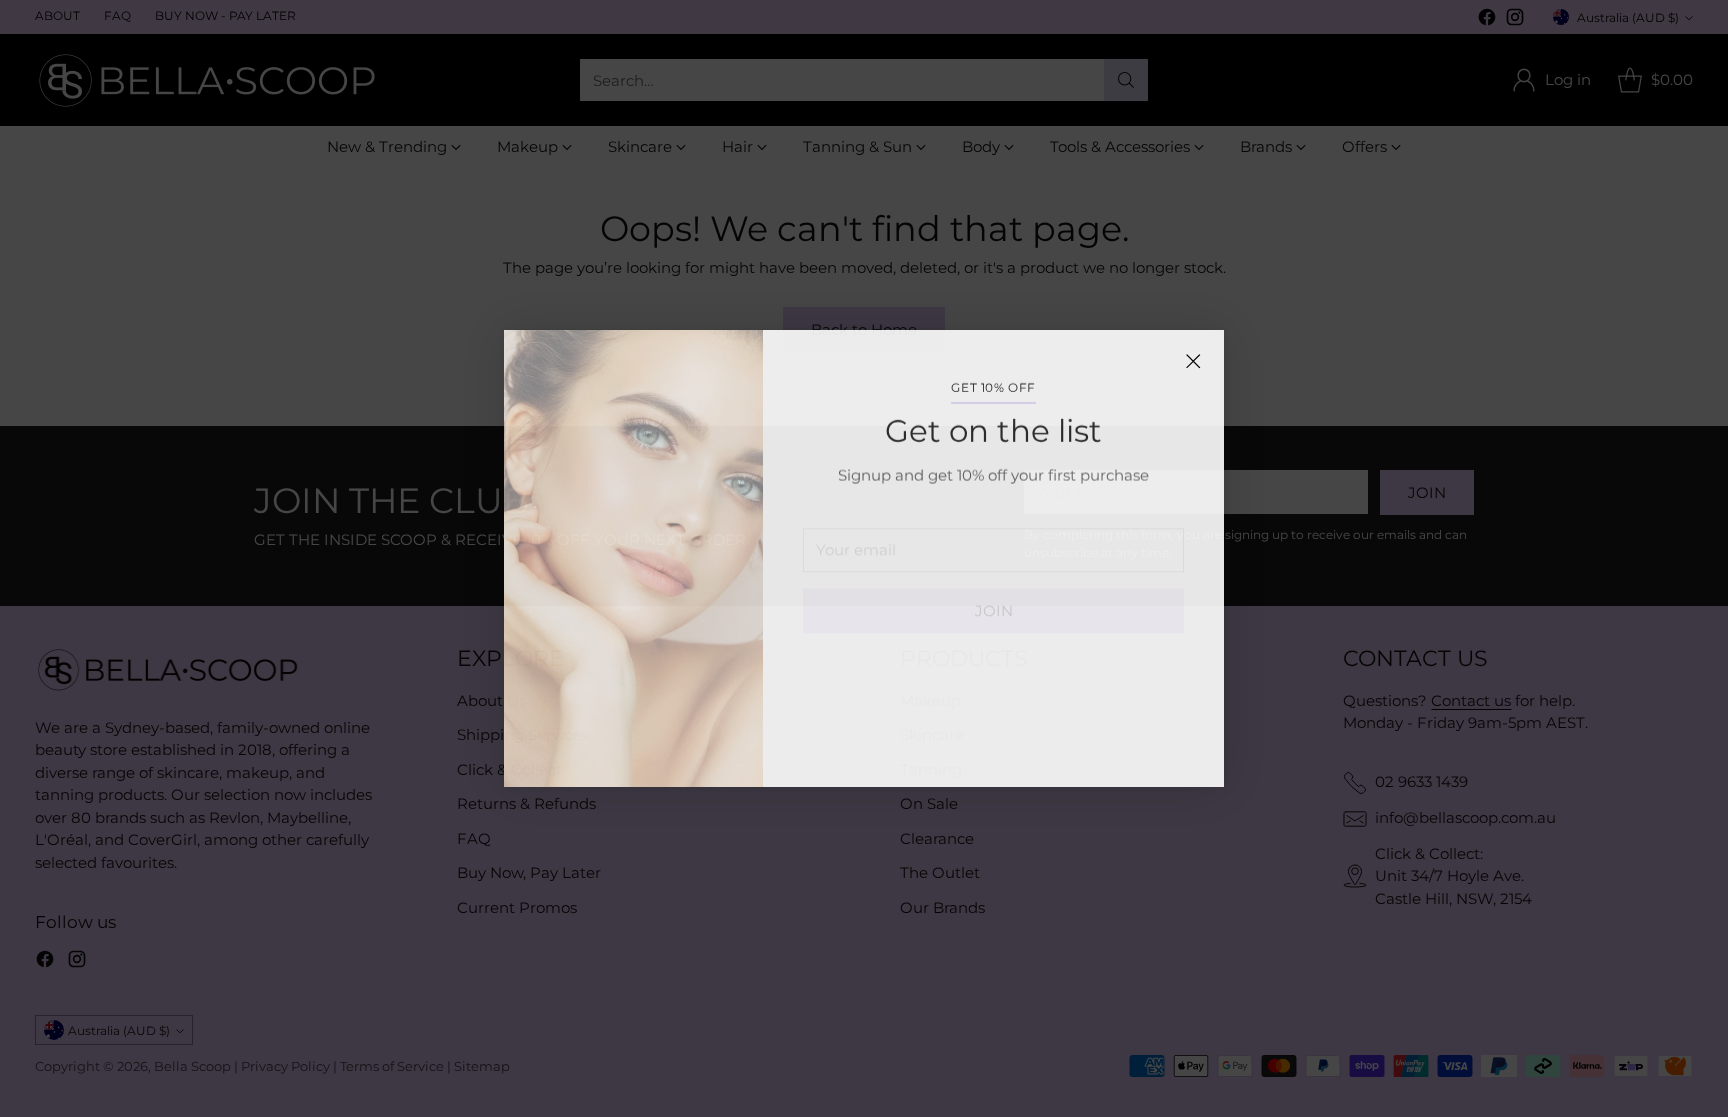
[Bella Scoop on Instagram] (1010, 746)
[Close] (1193, 361)
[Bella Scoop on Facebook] (978, 746)
